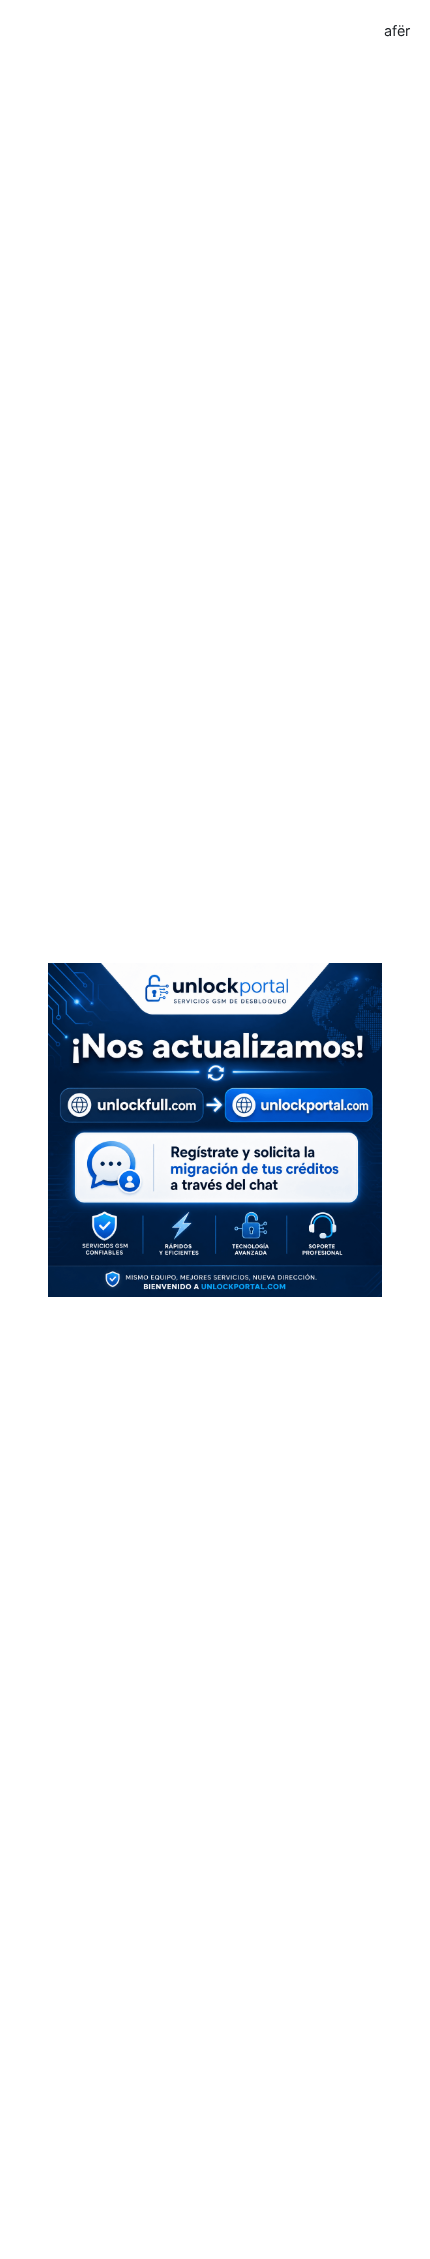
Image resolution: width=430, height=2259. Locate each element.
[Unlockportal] (215, 1127)
